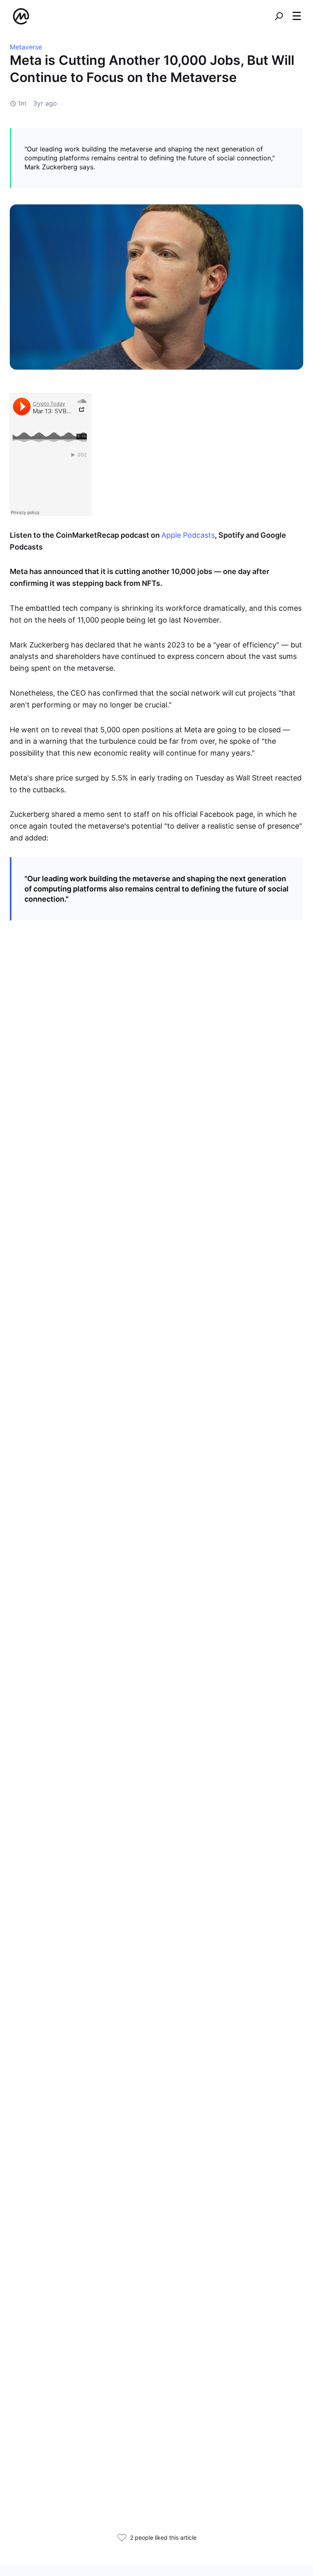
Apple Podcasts (188, 535)
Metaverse (26, 47)
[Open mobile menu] (297, 16)
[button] (297, 16)
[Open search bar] (279, 16)
